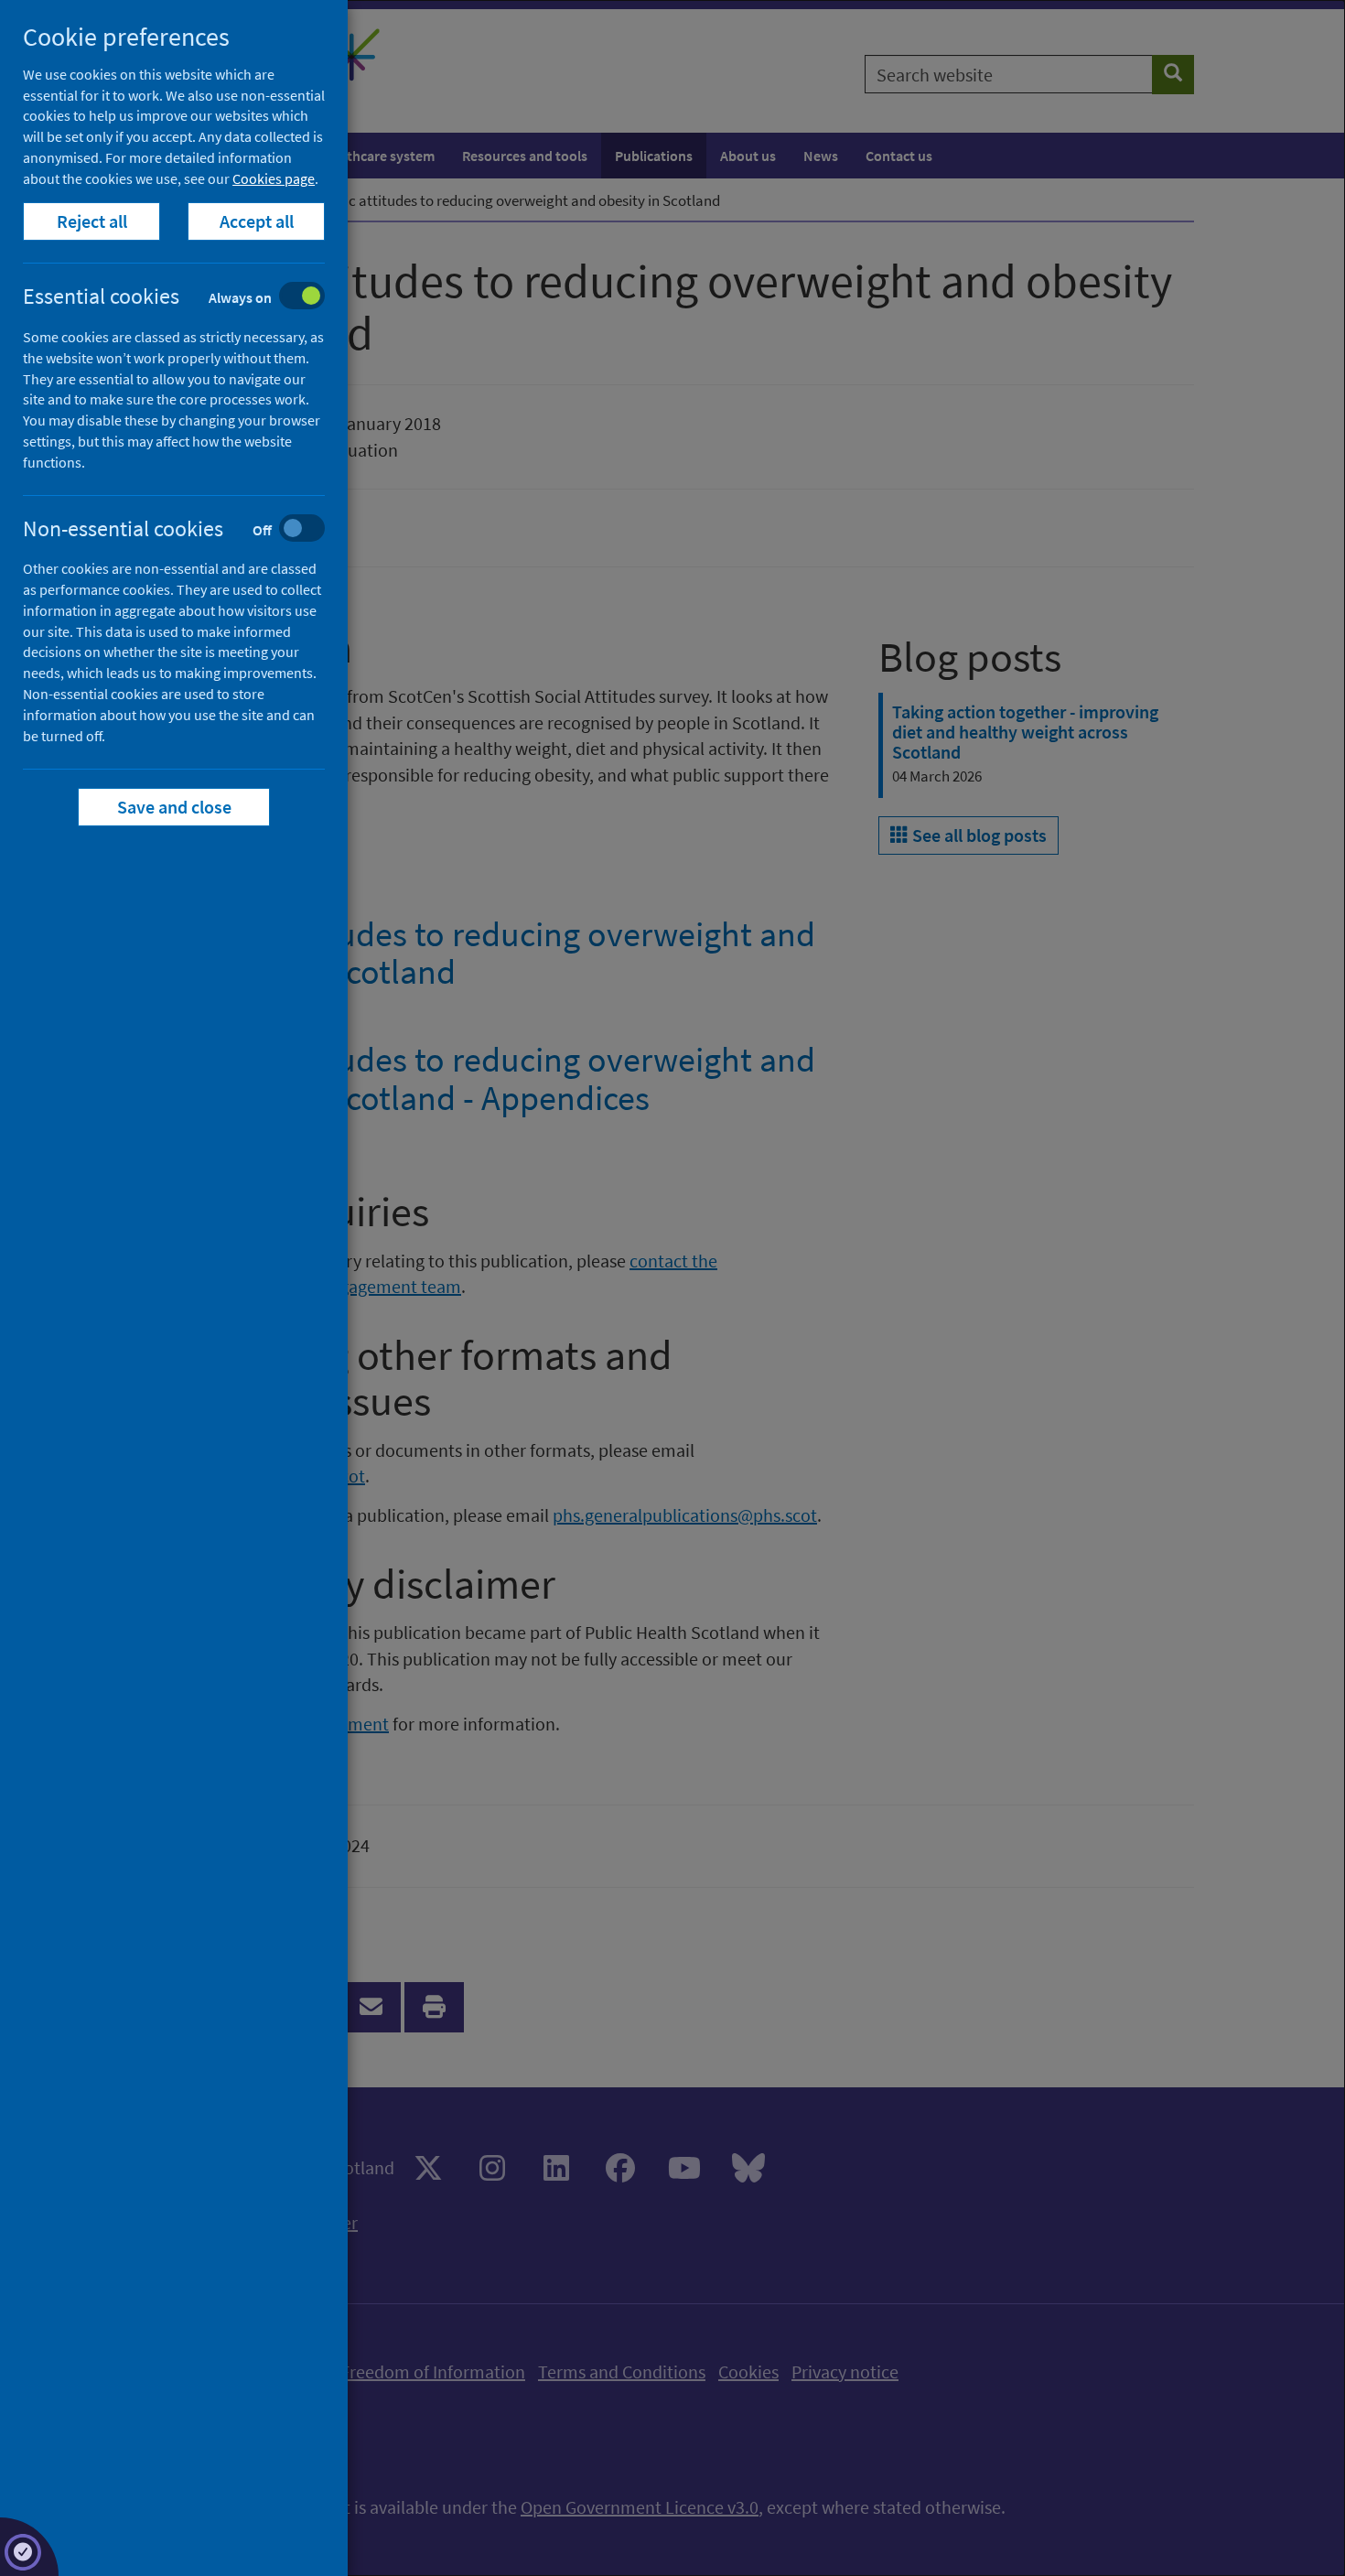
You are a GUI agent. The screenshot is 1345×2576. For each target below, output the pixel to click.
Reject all (92, 221)
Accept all (257, 221)
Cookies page (274, 178)
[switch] (188, 298)
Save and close (174, 807)
